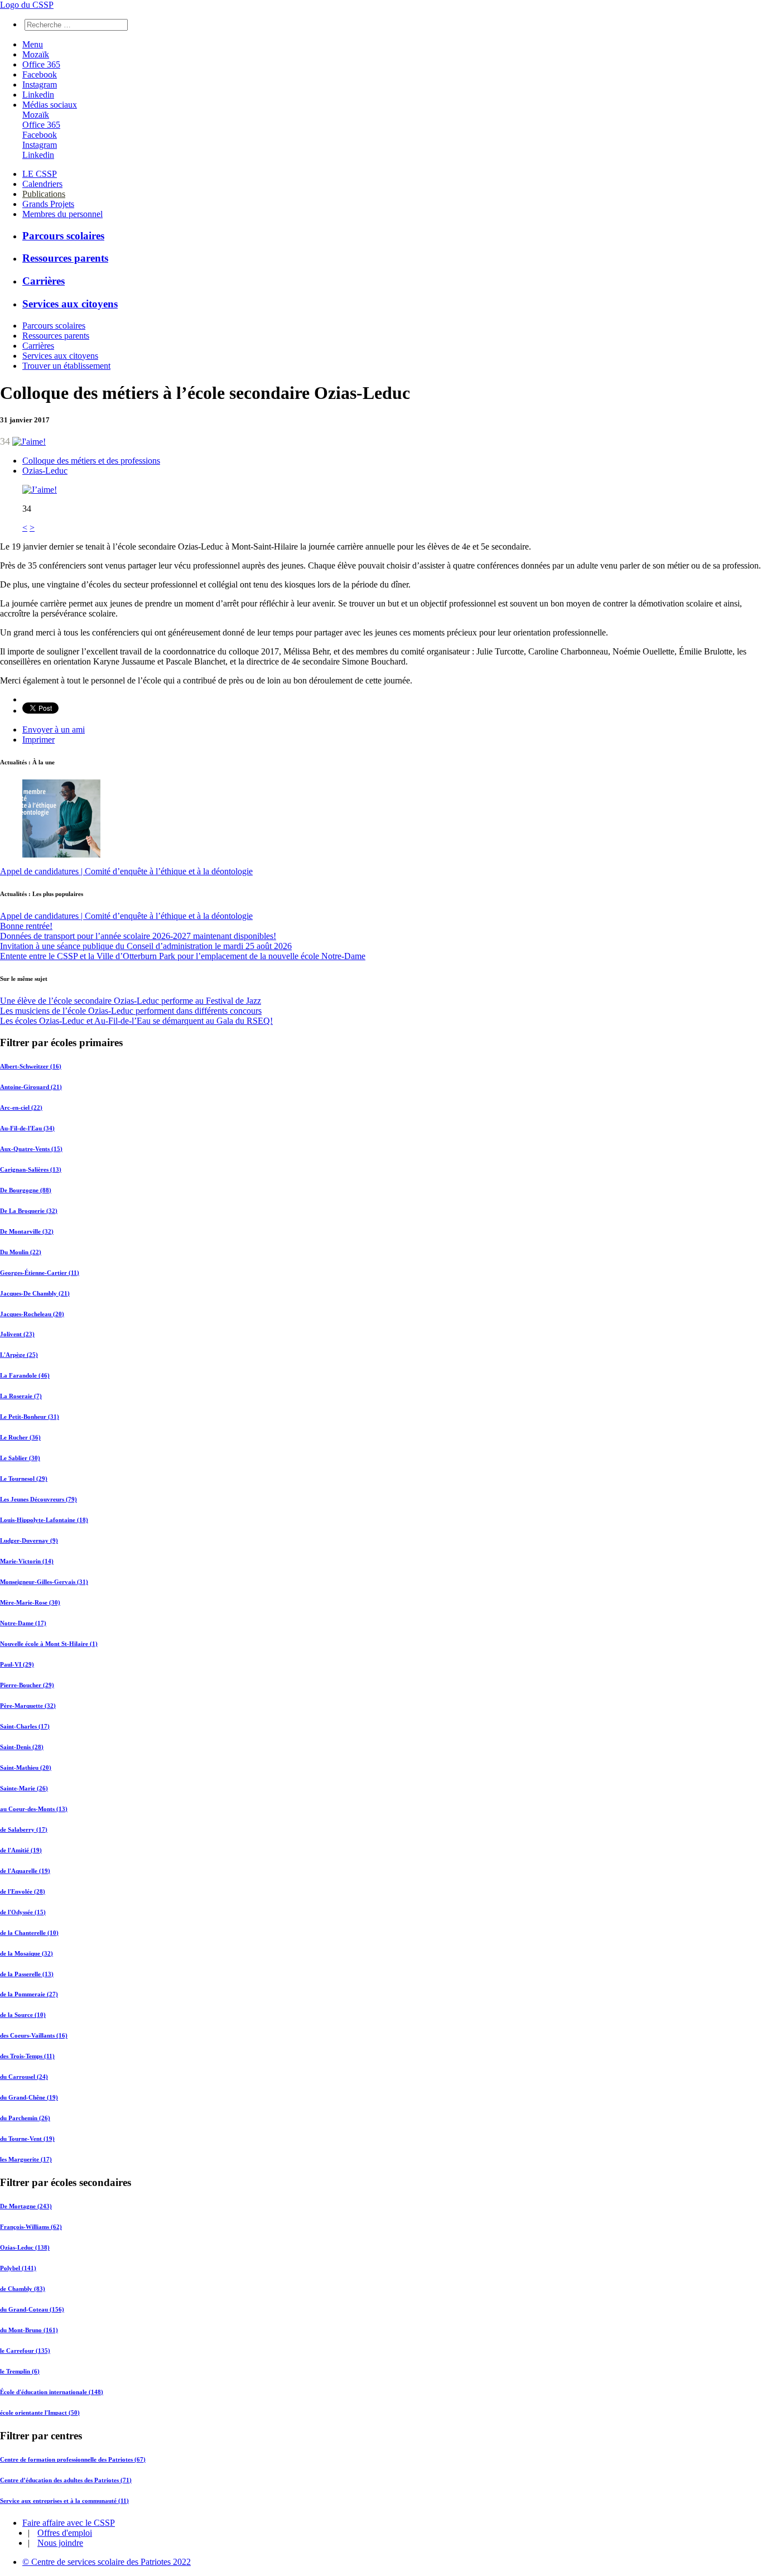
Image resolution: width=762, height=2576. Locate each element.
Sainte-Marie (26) (24, 1788)
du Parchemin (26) (25, 2118)
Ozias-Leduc (45, 471)
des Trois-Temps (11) (27, 2056)
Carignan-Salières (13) (31, 1169)
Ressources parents (65, 258)
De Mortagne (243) (26, 2206)
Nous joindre (60, 2543)
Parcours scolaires (63, 236)
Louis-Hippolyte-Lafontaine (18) (44, 1520)
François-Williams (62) (31, 2227)
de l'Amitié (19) (21, 1850)
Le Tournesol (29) (24, 1479)
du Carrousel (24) (24, 2077)
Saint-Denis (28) (22, 1747)
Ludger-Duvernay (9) (29, 1540)
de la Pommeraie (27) (29, 1994)
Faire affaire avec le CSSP (69, 2523)
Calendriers (42, 184)
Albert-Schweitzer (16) (31, 1066)
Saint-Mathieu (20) (26, 1768)
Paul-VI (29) (17, 1664)
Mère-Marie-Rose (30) (30, 1602)
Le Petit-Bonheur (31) (30, 1417)
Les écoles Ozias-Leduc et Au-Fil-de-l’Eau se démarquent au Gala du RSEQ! (136, 1021)
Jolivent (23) (17, 1334)
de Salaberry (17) (24, 1829)
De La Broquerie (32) (29, 1211)
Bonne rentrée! (26, 926)
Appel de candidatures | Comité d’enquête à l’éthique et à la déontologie (126, 871)
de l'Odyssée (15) (23, 1912)
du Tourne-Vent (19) (27, 2139)
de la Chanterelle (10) (29, 1933)
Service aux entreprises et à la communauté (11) (64, 2501)
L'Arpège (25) (19, 1355)
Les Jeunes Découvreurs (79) (38, 1499)
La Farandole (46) (25, 1375)
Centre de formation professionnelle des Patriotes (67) (73, 2459)
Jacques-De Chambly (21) (35, 1293)
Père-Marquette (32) (28, 1706)
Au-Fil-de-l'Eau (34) (27, 1128)
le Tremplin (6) (20, 2371)
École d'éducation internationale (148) (52, 2392)
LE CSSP (40, 174)
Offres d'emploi (65, 2533)
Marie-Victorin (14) (27, 1561)
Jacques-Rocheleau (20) (32, 1314)
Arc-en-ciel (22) (21, 1108)
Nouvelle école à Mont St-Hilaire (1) (49, 1644)
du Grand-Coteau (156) (32, 2309)
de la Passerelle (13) (27, 1974)
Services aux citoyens (70, 304)
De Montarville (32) (27, 1231)
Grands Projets (48, 204)
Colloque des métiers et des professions (91, 461)
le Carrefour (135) (25, 2351)
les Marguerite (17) (26, 2159)
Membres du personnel (62, 214)
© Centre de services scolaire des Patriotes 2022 (107, 2562)
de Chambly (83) (23, 2289)
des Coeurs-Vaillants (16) (34, 2035)
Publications (44, 194)
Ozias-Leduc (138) (25, 2247)
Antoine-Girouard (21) (31, 1087)
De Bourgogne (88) (26, 1190)
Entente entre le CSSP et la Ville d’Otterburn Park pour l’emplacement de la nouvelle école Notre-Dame (183, 956)
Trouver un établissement (66, 366)
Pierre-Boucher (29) (27, 1685)
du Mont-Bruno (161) (29, 2330)
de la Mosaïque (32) (26, 1953)
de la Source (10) (23, 2015)
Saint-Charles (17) (25, 1726)
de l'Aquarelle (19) (25, 1871)
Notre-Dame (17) (23, 1623)
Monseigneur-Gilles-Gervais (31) (44, 1582)
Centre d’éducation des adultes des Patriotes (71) (66, 2480)
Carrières (44, 281)
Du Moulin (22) (21, 1252)
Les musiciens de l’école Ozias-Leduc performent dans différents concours (131, 1011)
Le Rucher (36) (20, 1437)
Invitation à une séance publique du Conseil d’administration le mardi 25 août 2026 (146, 946)
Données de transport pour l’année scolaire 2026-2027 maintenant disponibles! (138, 936)
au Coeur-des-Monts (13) (34, 1809)
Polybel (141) (18, 2268)
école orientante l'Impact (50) (40, 2413)
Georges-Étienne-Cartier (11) (40, 1273)
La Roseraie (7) (21, 1396)
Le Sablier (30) (20, 1458)
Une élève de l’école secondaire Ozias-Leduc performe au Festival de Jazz (131, 1001)
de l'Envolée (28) (23, 1891)
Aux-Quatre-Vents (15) (31, 1149)
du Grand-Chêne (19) (29, 2097)
